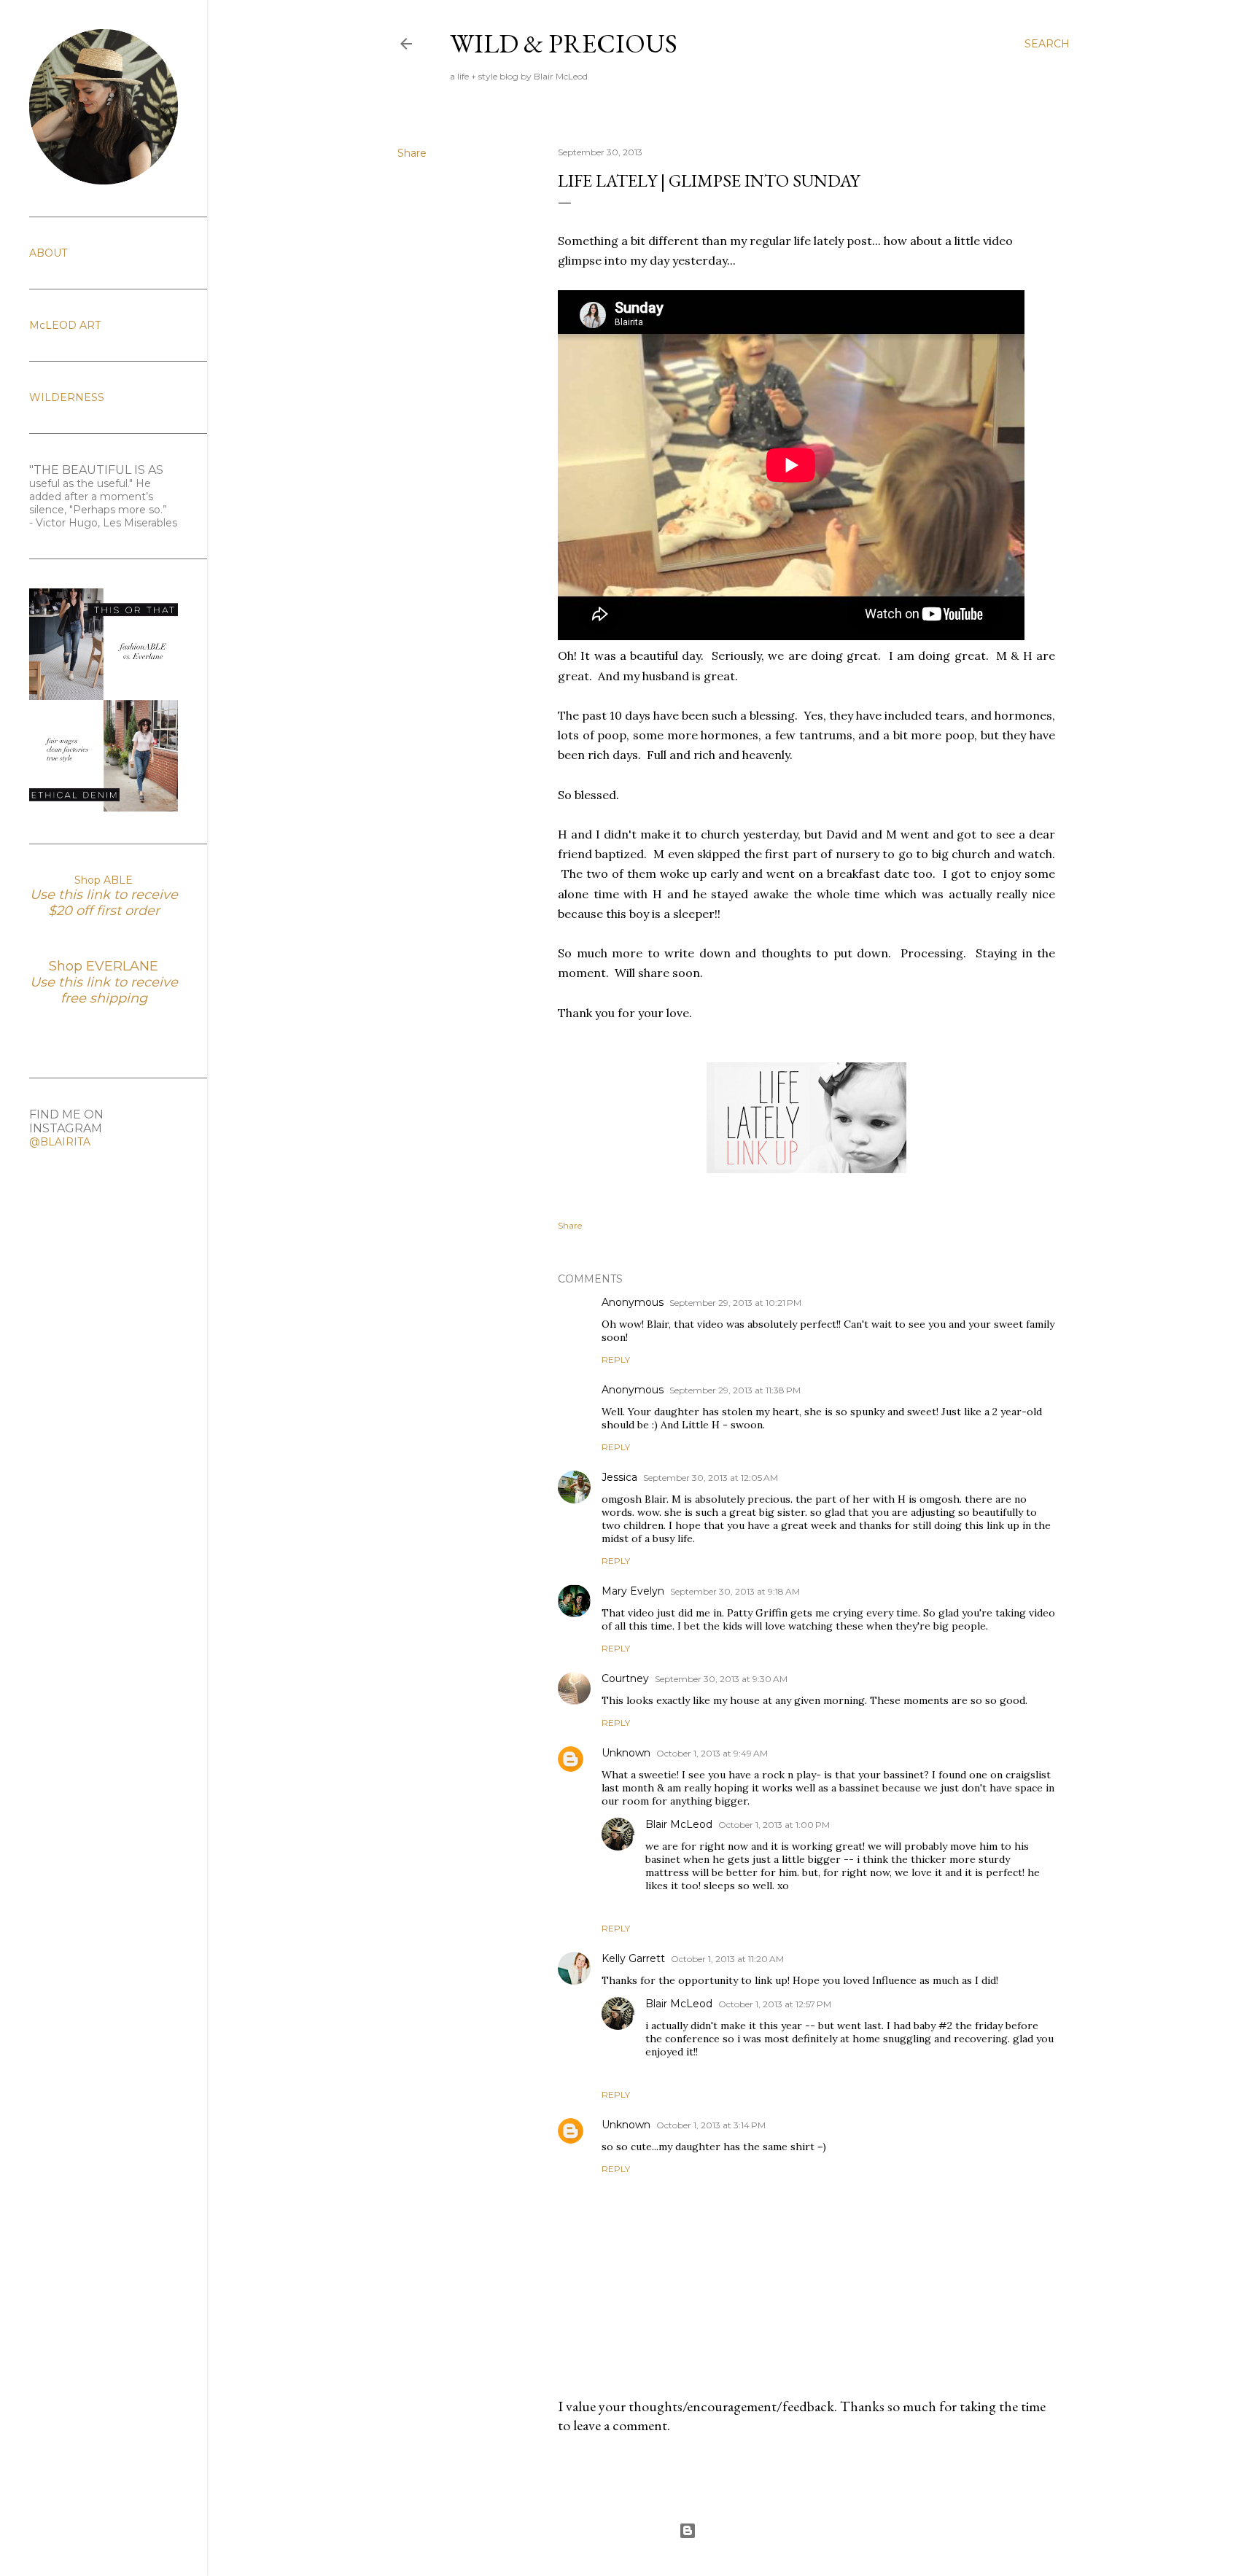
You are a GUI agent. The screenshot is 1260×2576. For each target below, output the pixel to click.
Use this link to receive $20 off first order (104, 903)
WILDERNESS (67, 397)
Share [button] (412, 153)
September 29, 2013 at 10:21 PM (735, 1303)
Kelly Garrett (633, 1958)
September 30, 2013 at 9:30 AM (721, 1679)
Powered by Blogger (745, 2530)
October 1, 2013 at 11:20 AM (727, 1959)
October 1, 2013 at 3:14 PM (711, 2125)
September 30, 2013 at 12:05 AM (711, 1478)
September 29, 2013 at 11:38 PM (735, 1390)
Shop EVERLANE (104, 966)
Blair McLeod (679, 1824)
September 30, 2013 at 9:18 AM (735, 1591)
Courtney (625, 1678)
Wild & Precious (564, 43)
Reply (616, 1359)
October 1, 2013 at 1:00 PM (774, 1825)
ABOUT (48, 253)
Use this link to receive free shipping (104, 990)
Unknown (626, 1753)
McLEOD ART (65, 325)
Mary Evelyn (633, 1591)
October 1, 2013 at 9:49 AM (712, 1753)
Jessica (619, 1477)
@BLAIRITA (60, 1142)
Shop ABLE (104, 880)
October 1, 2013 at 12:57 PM (775, 2004)
